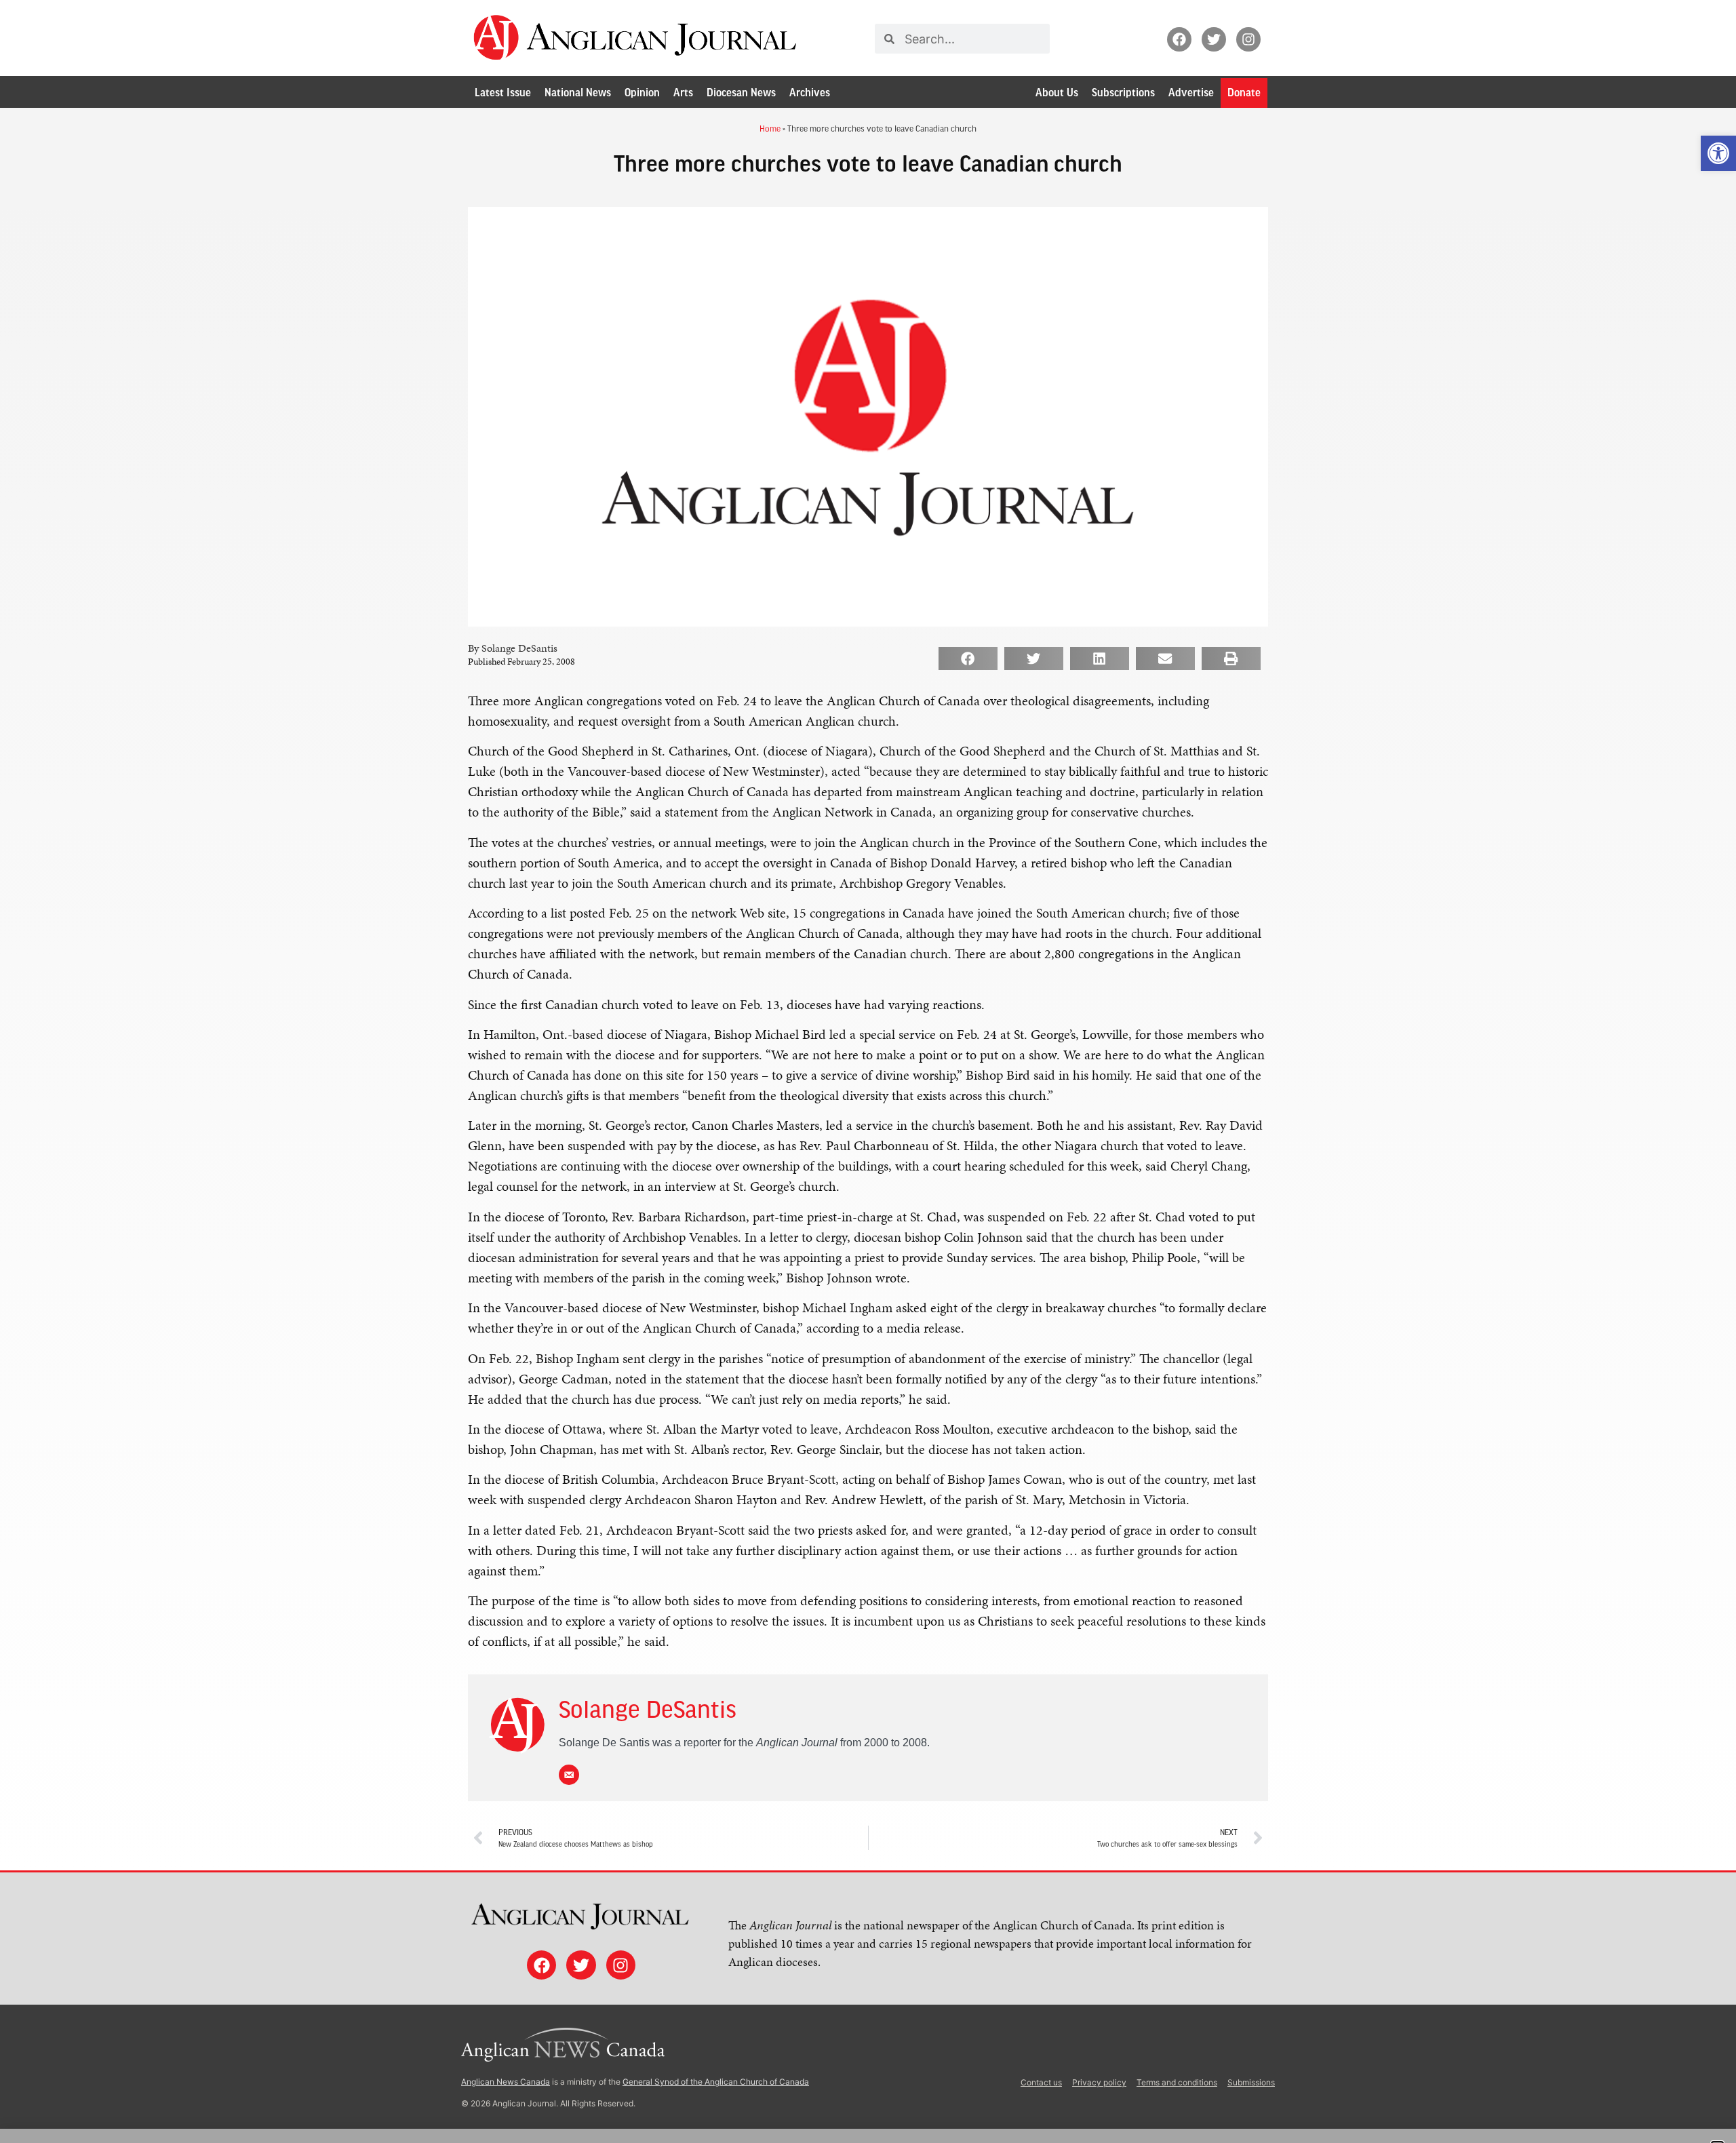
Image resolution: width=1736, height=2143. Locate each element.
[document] (868, 1071)
